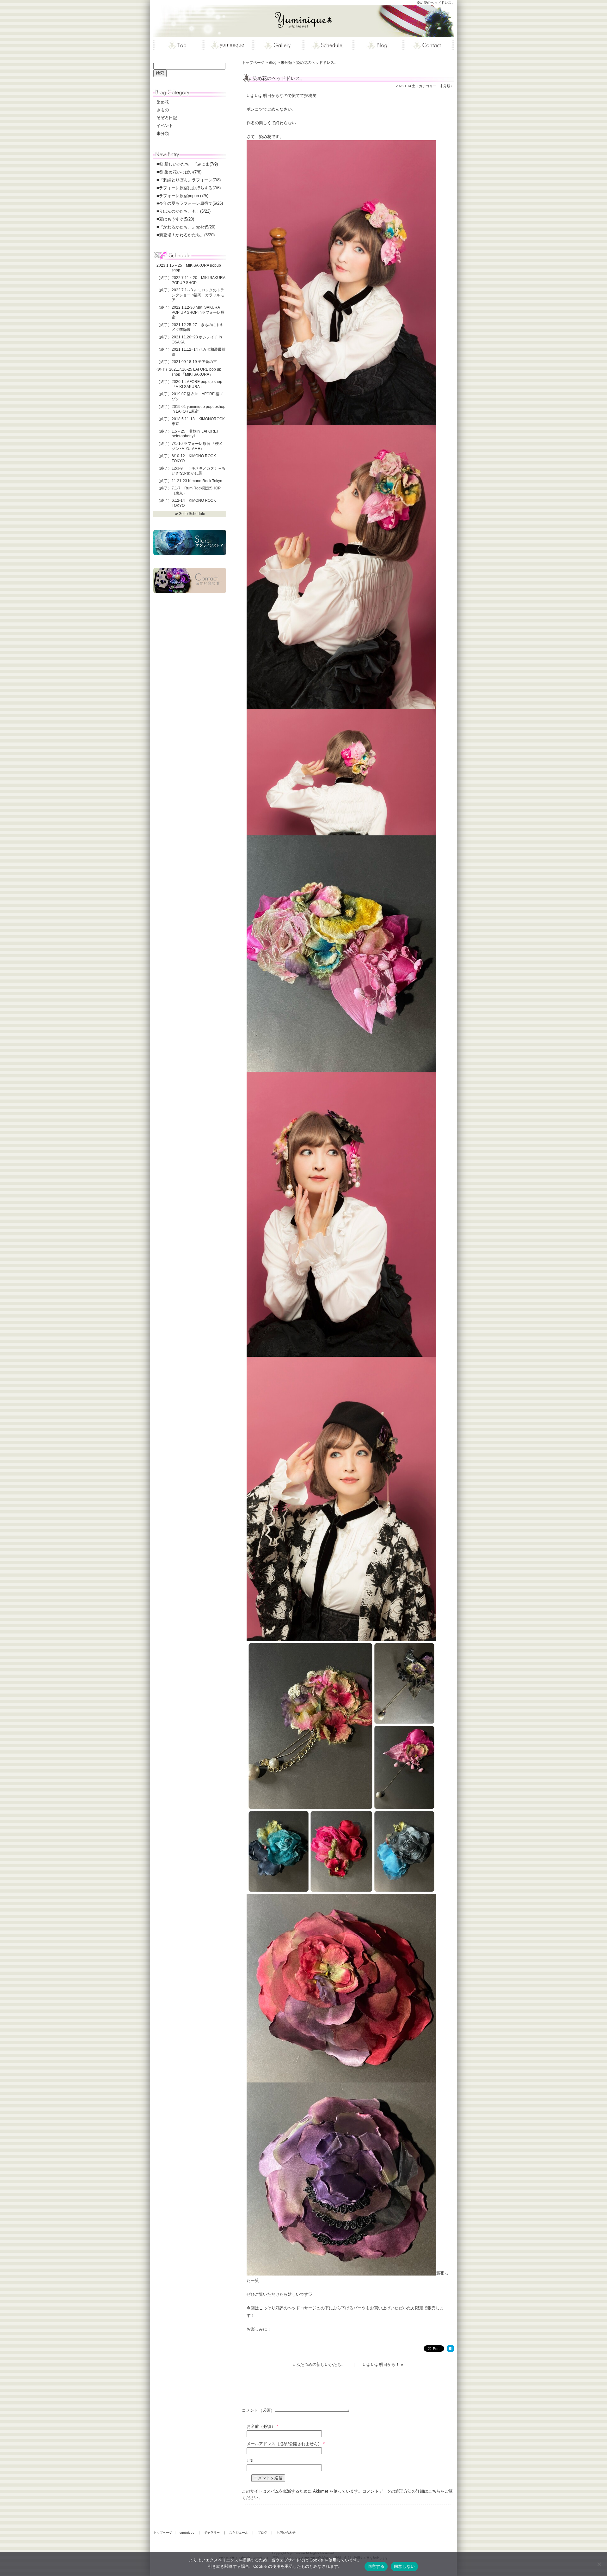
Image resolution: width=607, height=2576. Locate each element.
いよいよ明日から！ (381, 2364)
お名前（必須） (261, 2426)
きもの (163, 110)
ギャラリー (212, 2533)
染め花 (163, 102)
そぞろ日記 (167, 118)
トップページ (163, 2533)
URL (251, 2461)
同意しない (404, 2566)
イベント (165, 126)
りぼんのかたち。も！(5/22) (185, 211)
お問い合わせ (286, 2533)
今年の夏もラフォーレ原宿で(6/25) (191, 203)
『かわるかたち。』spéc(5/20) (187, 227)
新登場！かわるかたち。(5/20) (187, 235)
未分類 (445, 86)
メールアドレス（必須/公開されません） (284, 2444)
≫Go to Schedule (190, 514)
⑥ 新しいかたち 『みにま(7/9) (188, 164)
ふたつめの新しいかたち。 (321, 2364)
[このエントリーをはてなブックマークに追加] (451, 2349)
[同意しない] (599, 2564)
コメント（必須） (258, 2410)
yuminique (187, 2533)
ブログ (262, 2533)
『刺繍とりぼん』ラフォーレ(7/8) (190, 180)
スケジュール (239, 2533)
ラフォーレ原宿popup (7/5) (184, 196)
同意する (376, 2566)
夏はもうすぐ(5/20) (177, 219)
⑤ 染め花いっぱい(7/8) (180, 172)
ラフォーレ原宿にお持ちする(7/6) (190, 188)
